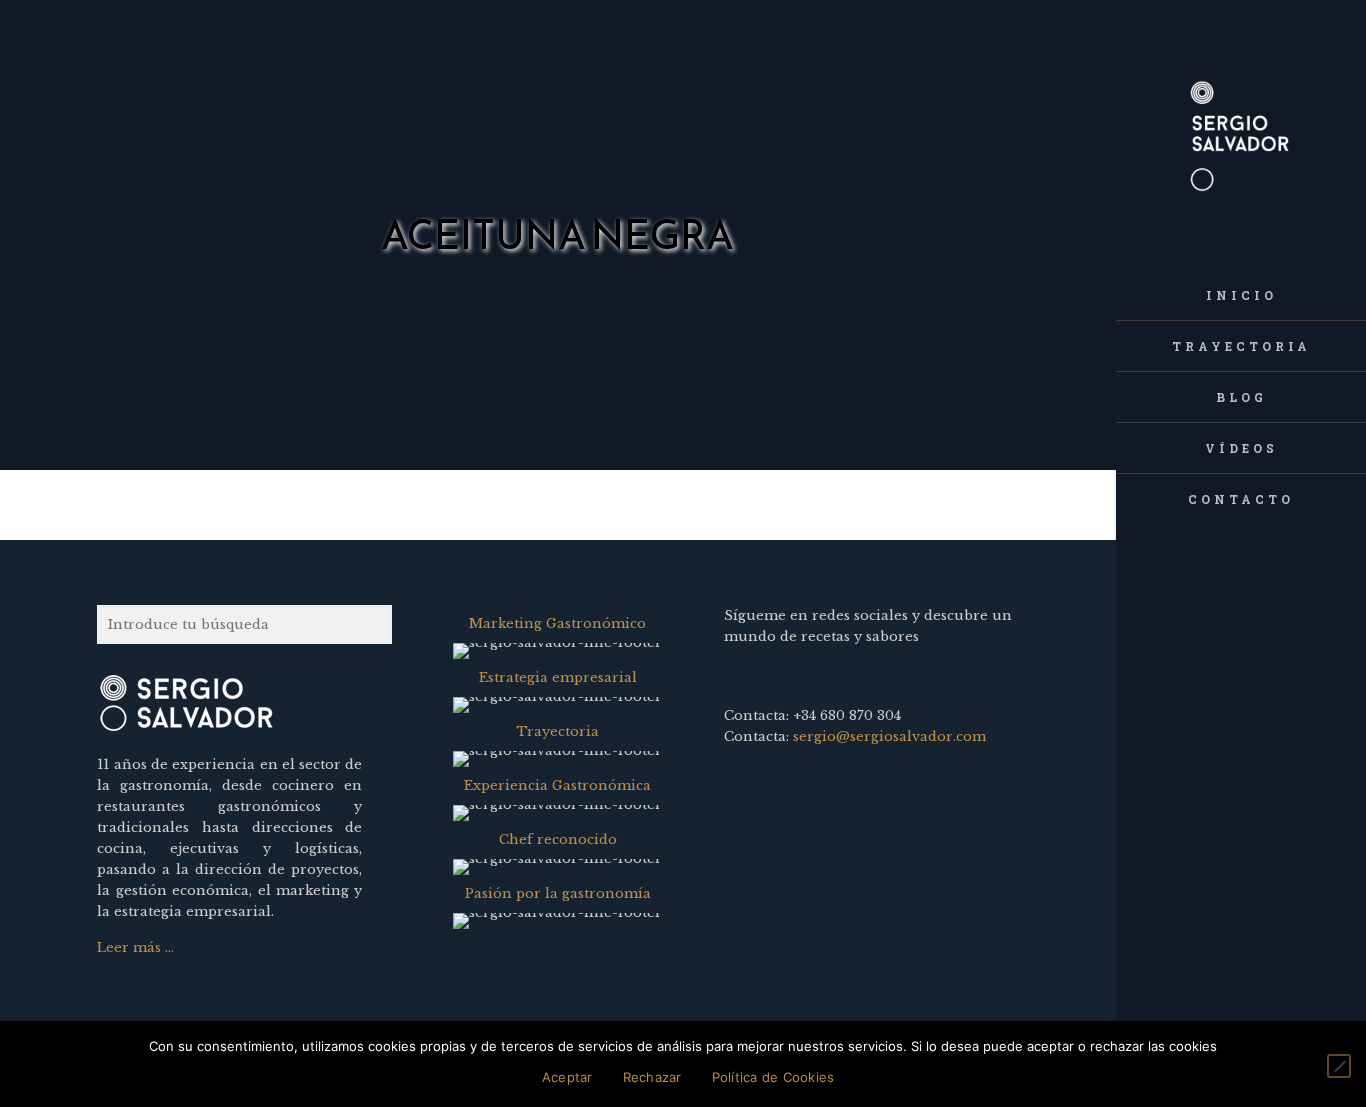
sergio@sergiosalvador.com (889, 736)
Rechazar (652, 1077)
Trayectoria (557, 731)
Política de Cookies (773, 1077)
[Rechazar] (1339, 1066)
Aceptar (567, 1077)
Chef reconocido (558, 839)
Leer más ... (135, 947)
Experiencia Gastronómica (557, 785)
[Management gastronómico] (1241, 135)
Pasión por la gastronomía (558, 893)
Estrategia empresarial (558, 677)
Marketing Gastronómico (557, 623)
